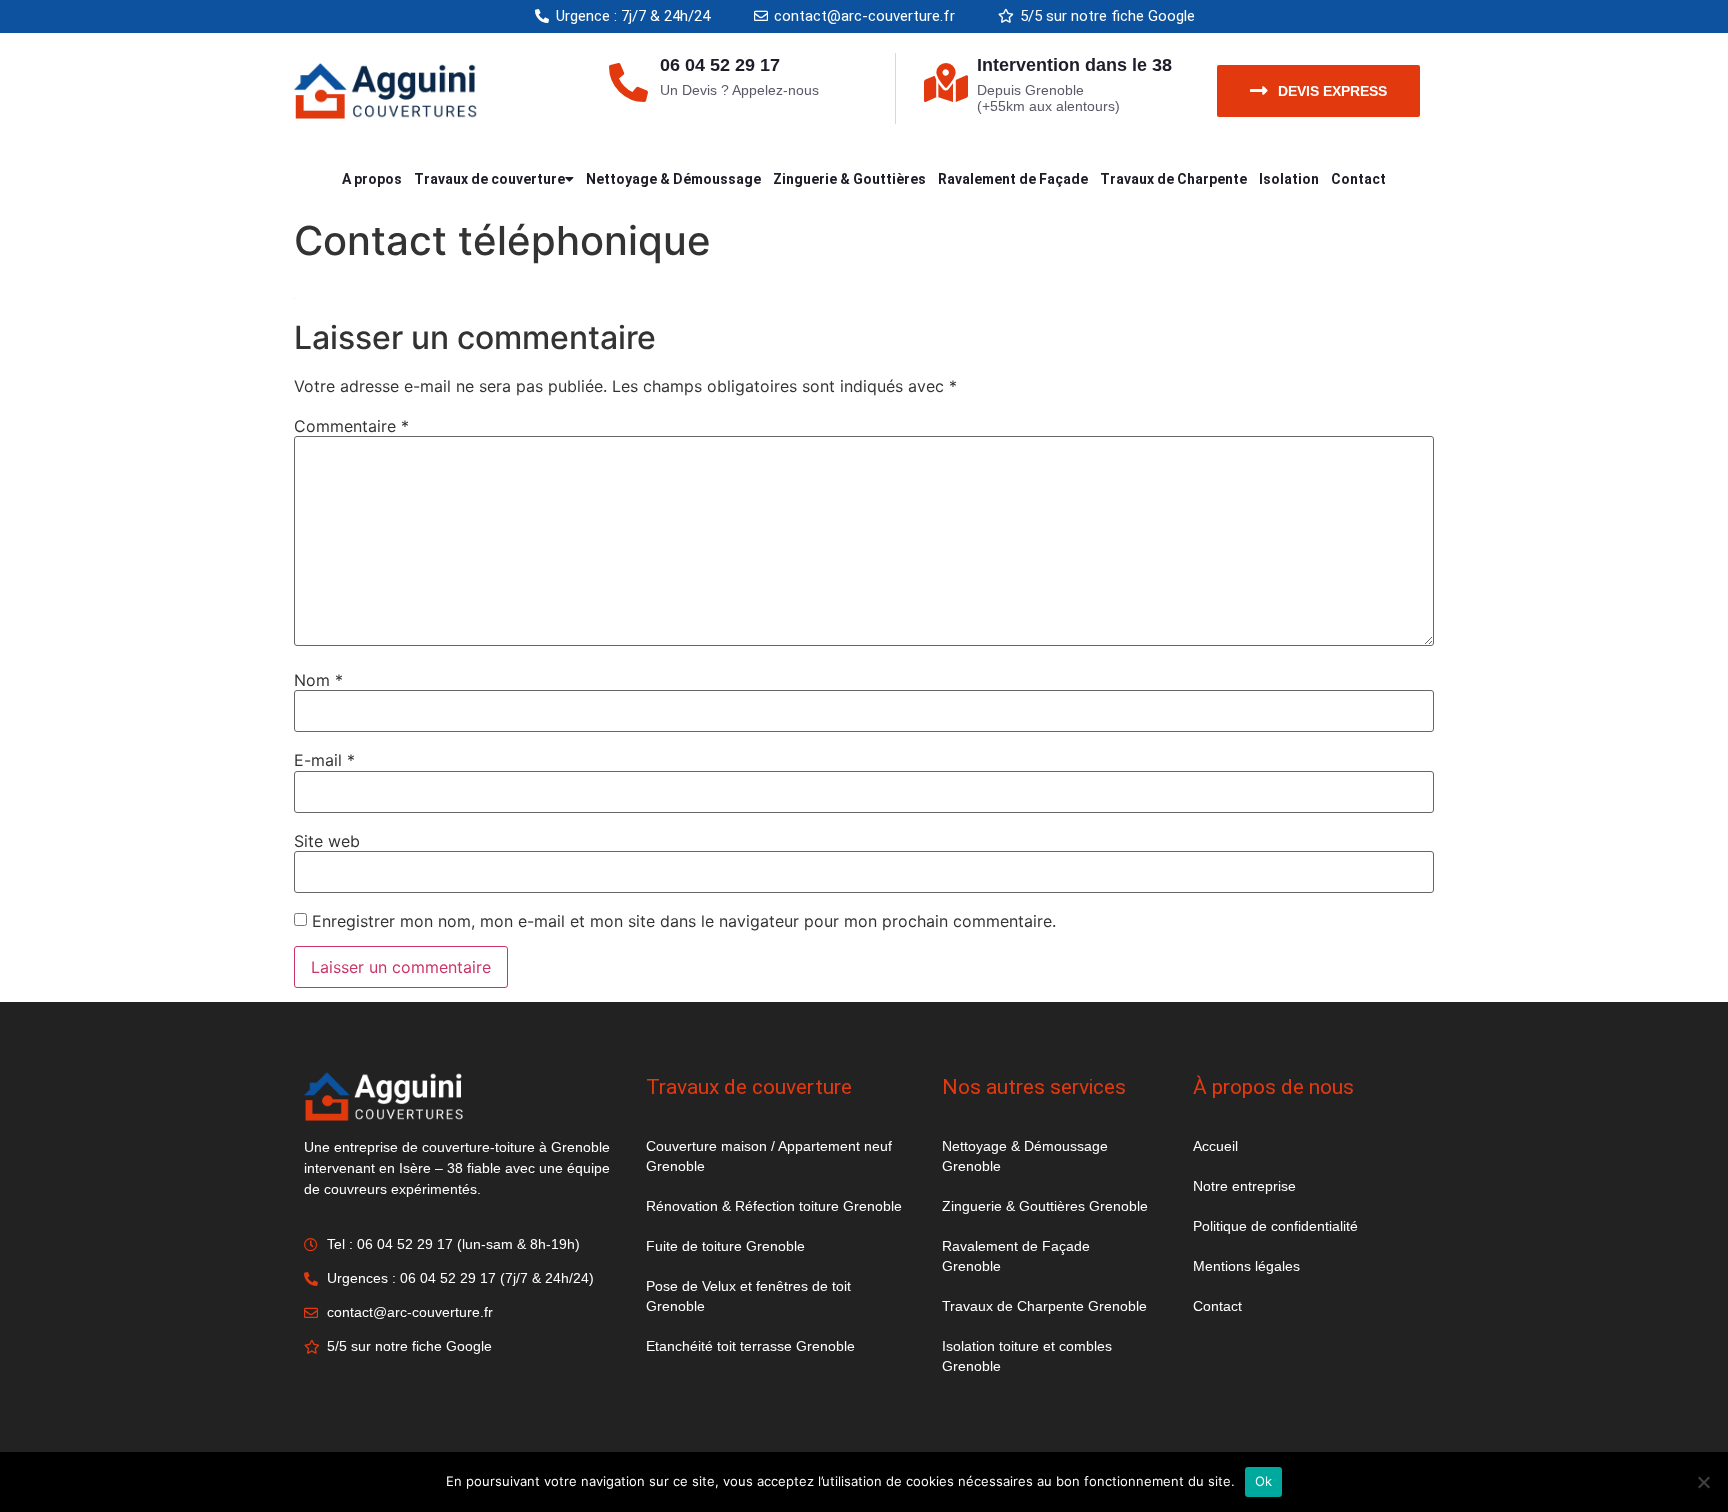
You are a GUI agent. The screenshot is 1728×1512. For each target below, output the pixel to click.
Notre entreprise (1244, 1186)
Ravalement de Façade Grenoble (1016, 1256)
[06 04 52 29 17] (628, 82)
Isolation (1289, 179)
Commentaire (351, 426)
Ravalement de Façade (1013, 179)
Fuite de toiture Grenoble (725, 1246)
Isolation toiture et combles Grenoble (1027, 1356)
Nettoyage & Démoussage (673, 179)
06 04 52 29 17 (720, 65)
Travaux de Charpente (1173, 179)
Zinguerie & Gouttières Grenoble (1045, 1206)
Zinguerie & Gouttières (849, 179)
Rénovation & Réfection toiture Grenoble (774, 1206)
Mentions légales (1246, 1266)
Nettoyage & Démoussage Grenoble (1025, 1156)
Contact (1358, 179)
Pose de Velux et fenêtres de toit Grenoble (748, 1296)
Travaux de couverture (489, 179)
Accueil (1215, 1146)
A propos (372, 179)
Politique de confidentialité (1275, 1226)
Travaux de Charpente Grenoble (1044, 1306)
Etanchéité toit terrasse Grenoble (750, 1346)
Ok (1264, 1481)
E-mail (324, 760)
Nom (318, 680)
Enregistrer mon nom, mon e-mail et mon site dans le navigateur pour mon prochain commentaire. (684, 921)
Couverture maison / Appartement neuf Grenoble (769, 1156)
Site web (327, 841)
